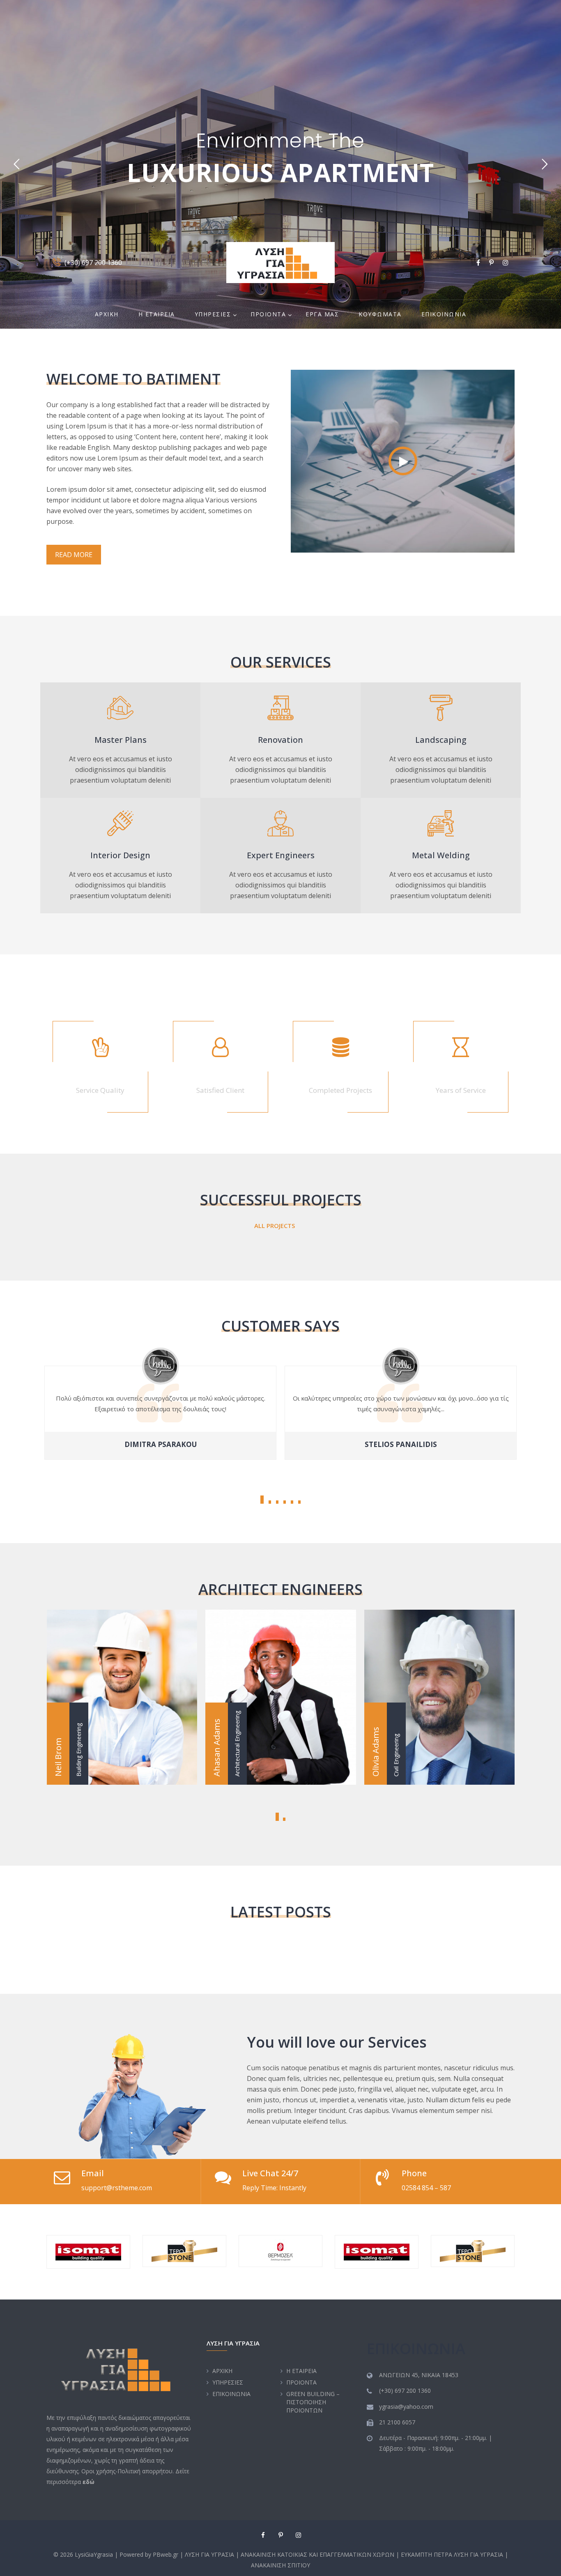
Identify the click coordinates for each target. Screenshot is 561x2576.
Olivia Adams (281, 1680)
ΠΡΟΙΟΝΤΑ (268, 314)
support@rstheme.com (117, 2188)
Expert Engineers (281, 855)
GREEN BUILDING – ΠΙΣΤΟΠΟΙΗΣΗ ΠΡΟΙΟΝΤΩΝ (313, 2402)
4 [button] (285, 1502)
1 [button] (262, 1500)
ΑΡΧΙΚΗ (107, 314)
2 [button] (270, 1502)
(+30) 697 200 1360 (93, 263)
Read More (74, 555)
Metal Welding (441, 855)
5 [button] (292, 1502)
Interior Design (120, 855)
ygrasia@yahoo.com (406, 2407)
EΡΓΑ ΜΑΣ (322, 314)
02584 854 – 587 (426, 2188)
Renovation (280, 740)
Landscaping (441, 740)
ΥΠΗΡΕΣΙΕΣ (213, 314)
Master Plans (121, 740)
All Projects (275, 1226)
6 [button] (299, 1502)
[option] (401, 1410)
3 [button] (277, 1502)
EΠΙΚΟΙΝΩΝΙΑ (444, 314)
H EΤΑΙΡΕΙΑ (157, 314)
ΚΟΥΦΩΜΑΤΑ (380, 314)
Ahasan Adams (122, 1680)
